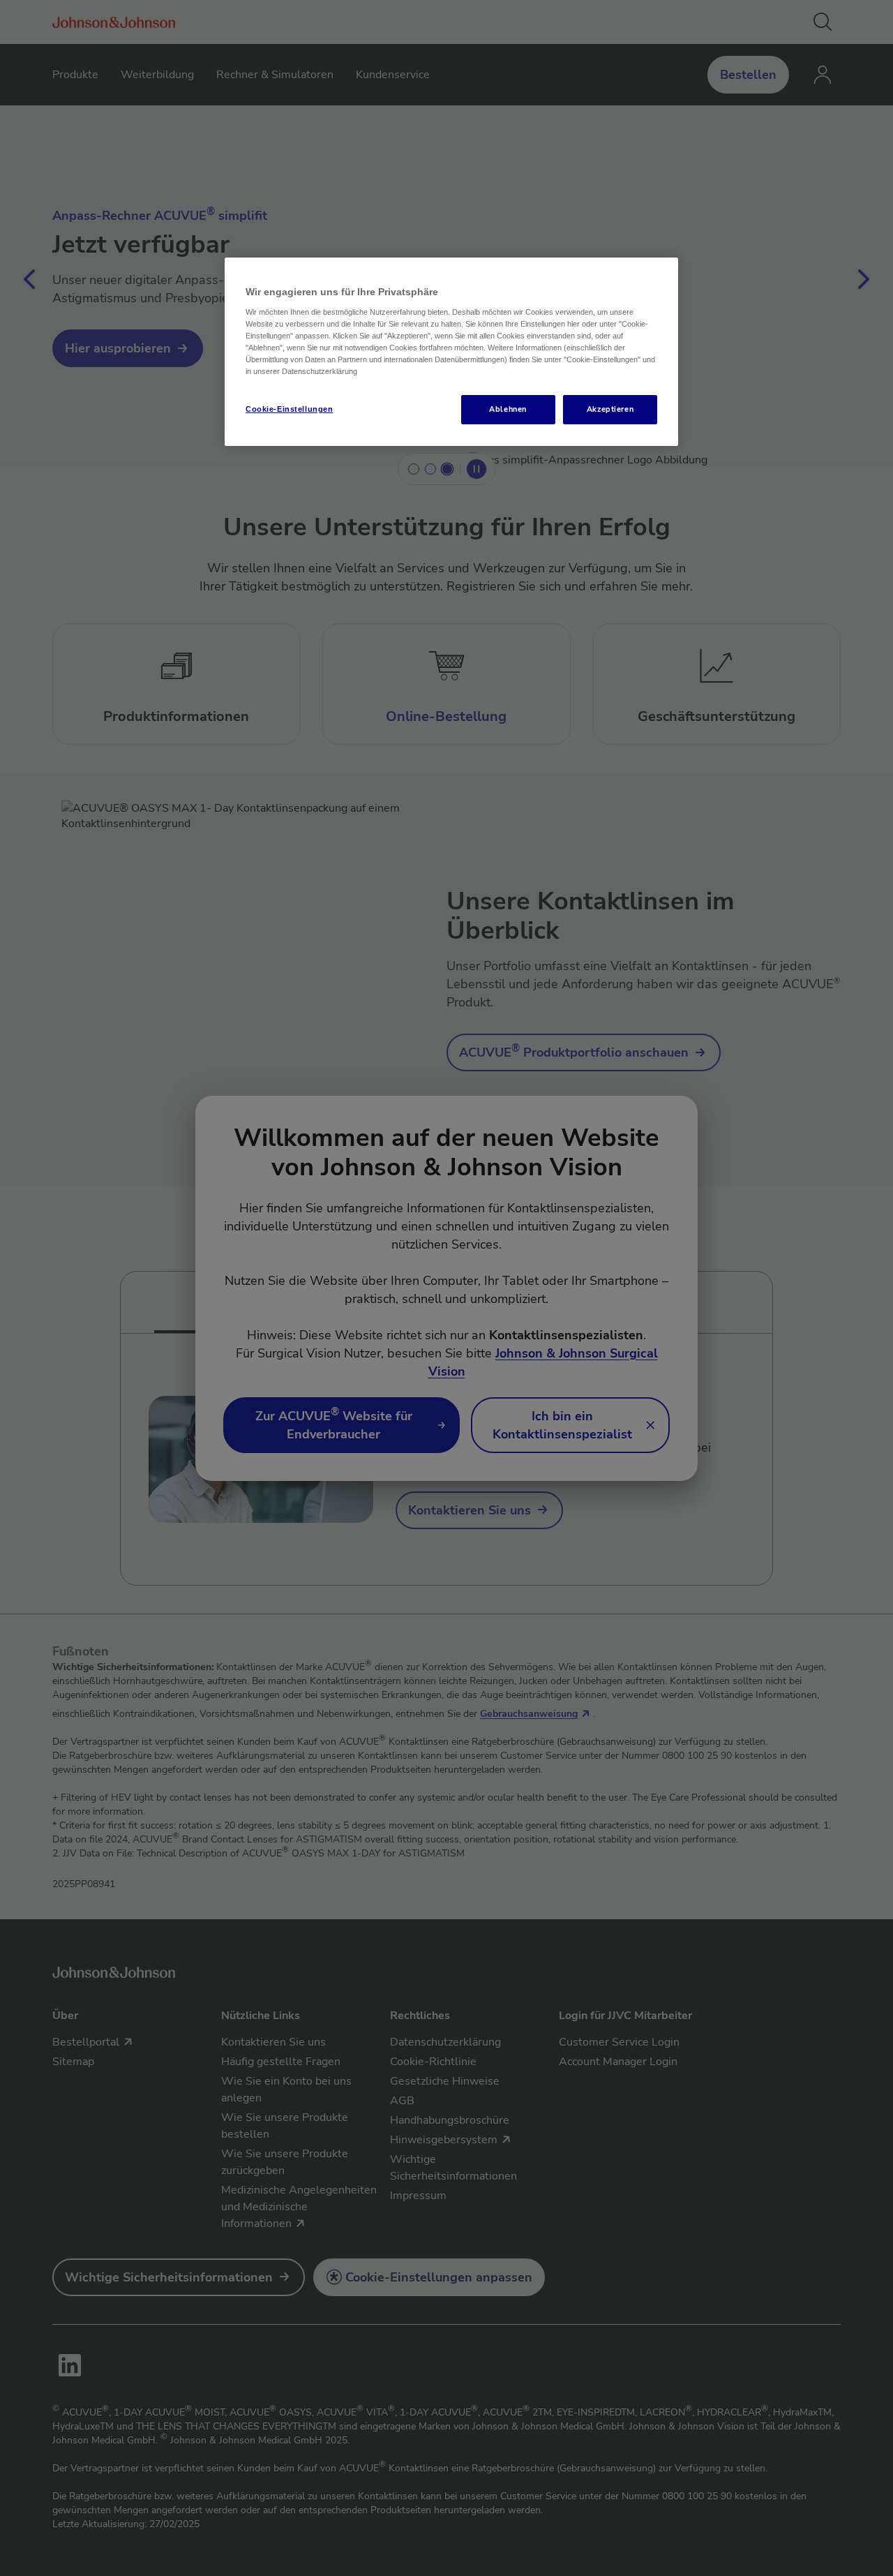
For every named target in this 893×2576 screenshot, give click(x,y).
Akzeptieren (610, 409)
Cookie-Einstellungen (289, 409)
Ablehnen (508, 409)
